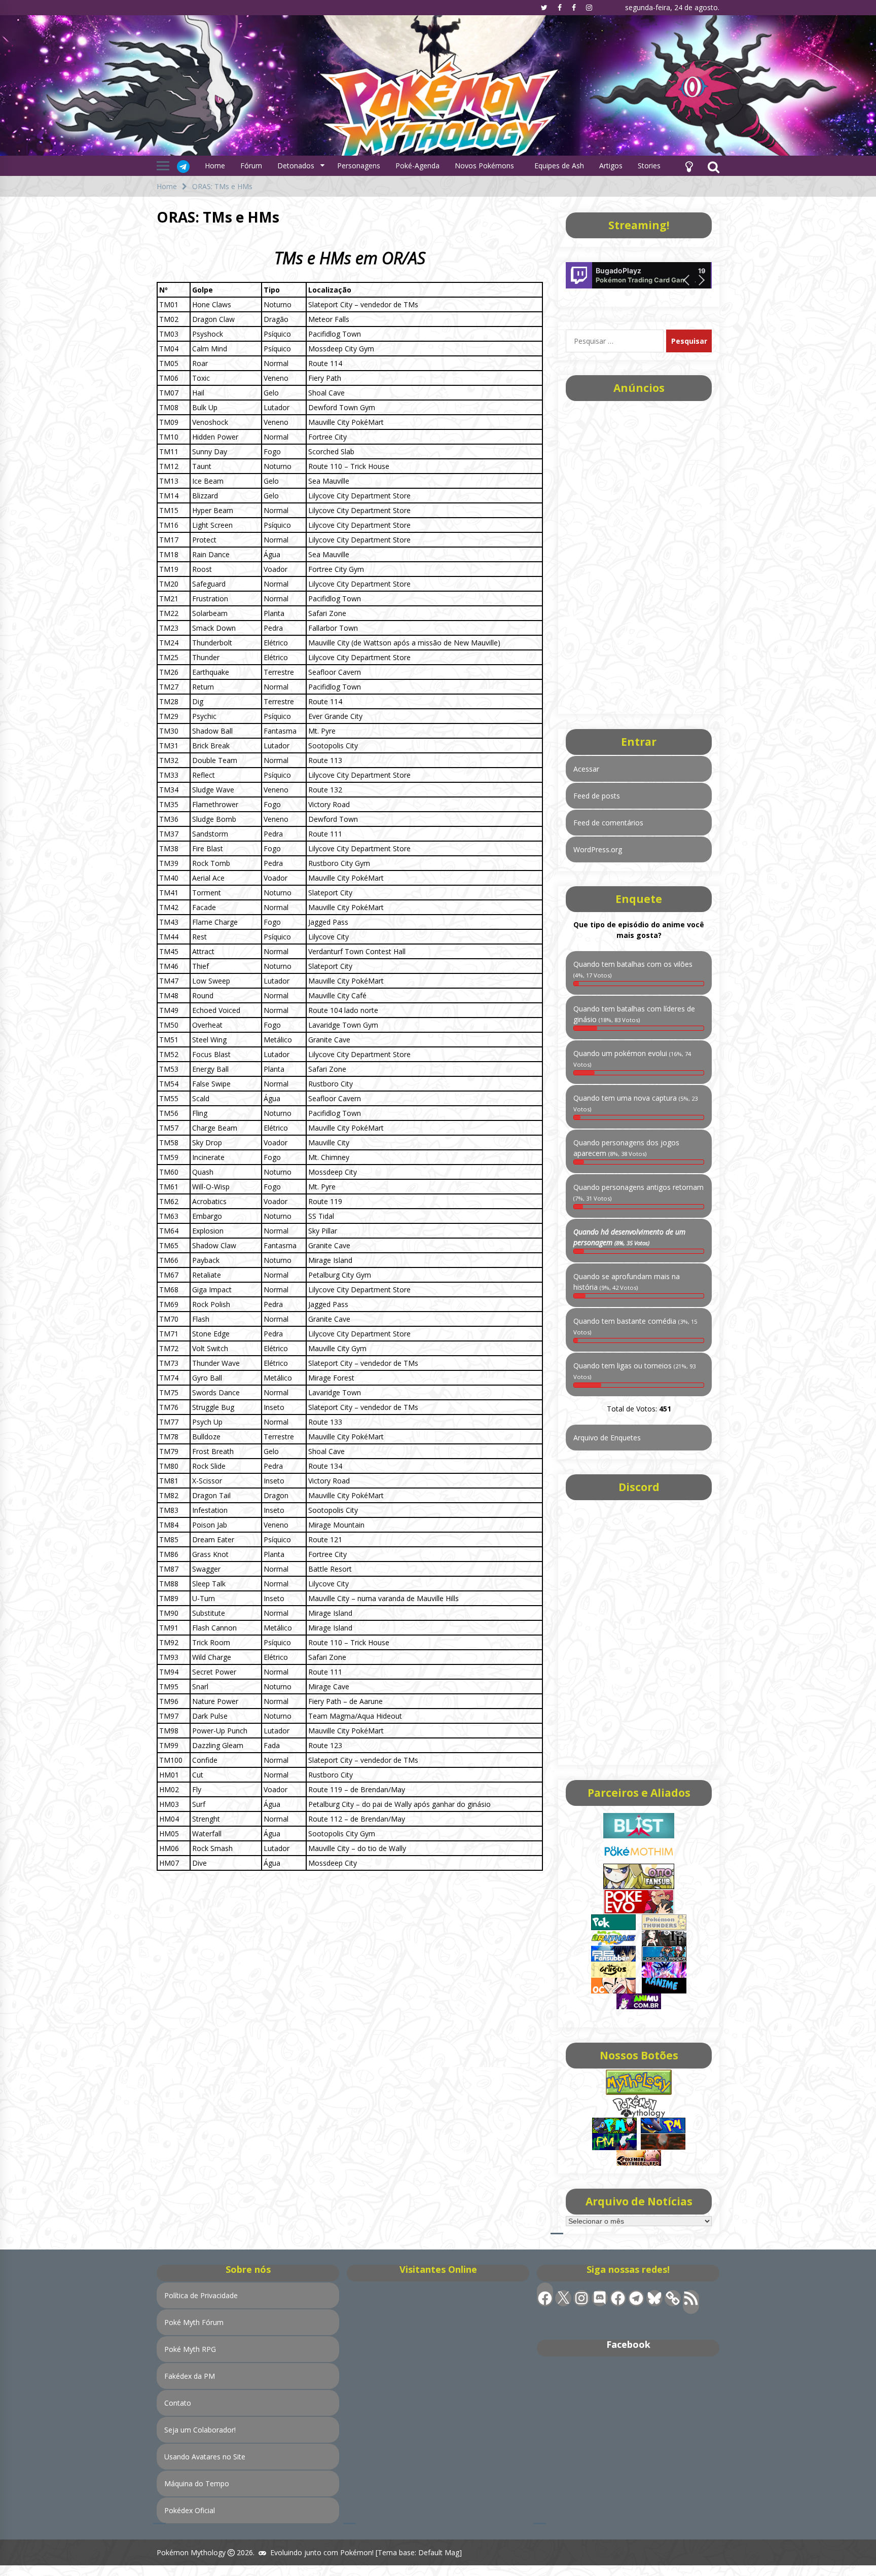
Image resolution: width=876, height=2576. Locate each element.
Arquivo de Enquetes (607, 1438)
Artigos (611, 166)
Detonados (296, 166)
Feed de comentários (608, 823)
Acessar (586, 769)
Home (215, 166)
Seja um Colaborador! (200, 2430)
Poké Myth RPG (190, 2349)
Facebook (628, 2344)
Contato (178, 2403)
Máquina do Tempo (197, 2483)
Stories (649, 166)
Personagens (359, 166)
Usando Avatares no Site (205, 2457)
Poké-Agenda (417, 166)
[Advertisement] (350, 1952)
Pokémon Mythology (191, 2552)
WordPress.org (598, 849)
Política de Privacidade (201, 2295)
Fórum (251, 166)
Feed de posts (597, 796)
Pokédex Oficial (190, 2510)
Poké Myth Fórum (194, 2322)
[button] (689, 166)
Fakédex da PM (190, 2376)
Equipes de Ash (559, 166)
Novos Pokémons (485, 166)
